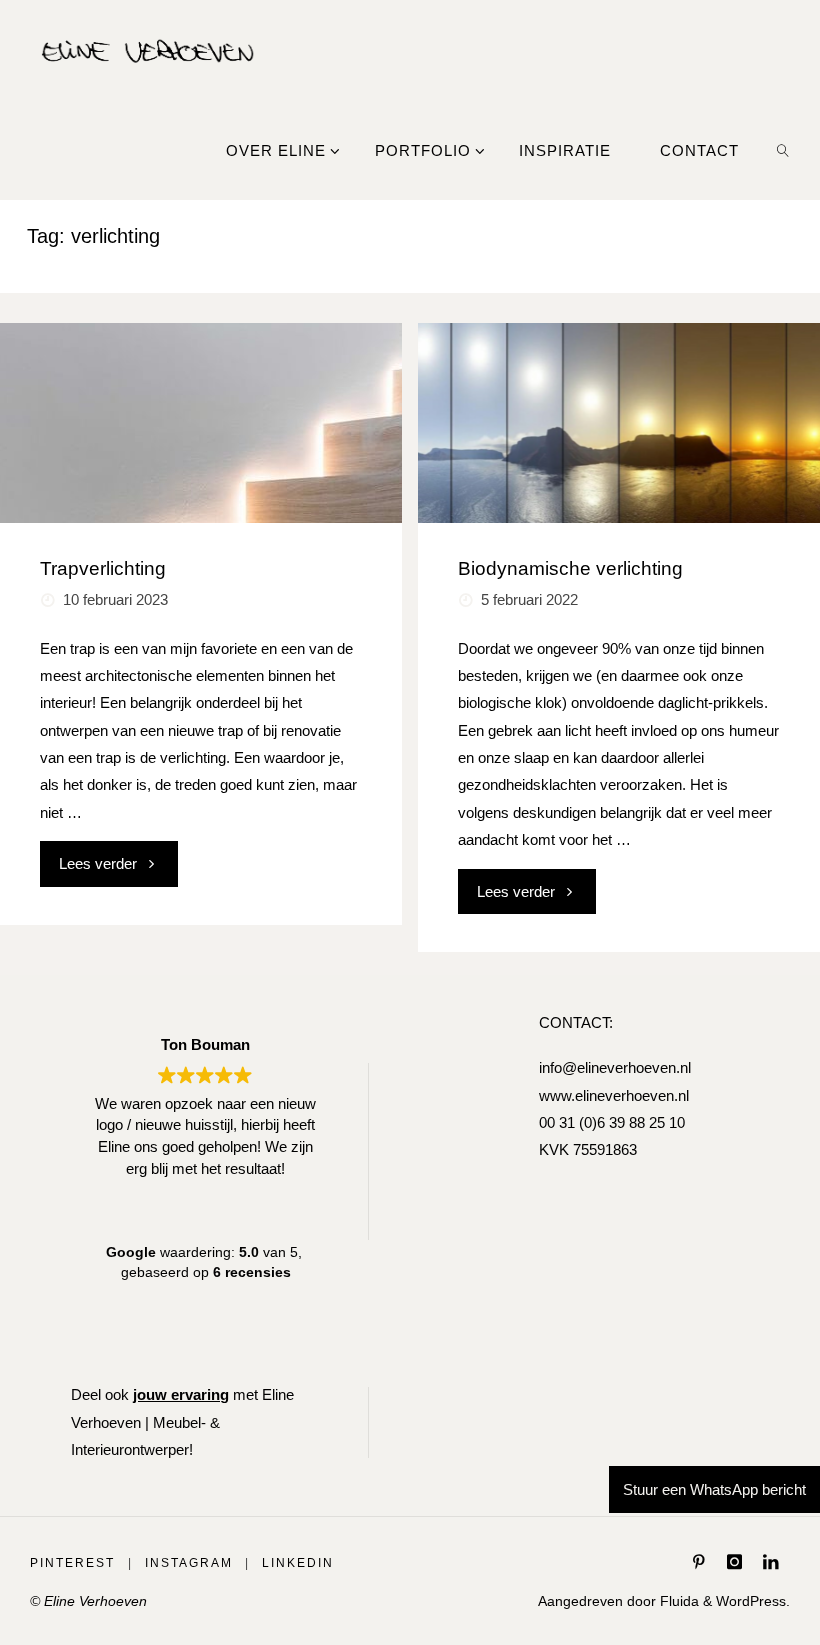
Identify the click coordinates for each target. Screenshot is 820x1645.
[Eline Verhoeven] (148, 49)
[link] (783, 150)
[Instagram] (734, 1561)
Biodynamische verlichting (570, 568)
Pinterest (72, 1563)
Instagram (189, 1563)
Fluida (677, 1601)
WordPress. (753, 1601)
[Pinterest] (699, 1561)
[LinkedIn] (770, 1561)
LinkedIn (298, 1563)
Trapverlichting (103, 568)
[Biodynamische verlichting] (618, 423)
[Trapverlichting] (200, 423)
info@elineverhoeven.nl (615, 1067)
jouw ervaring (181, 1394)
